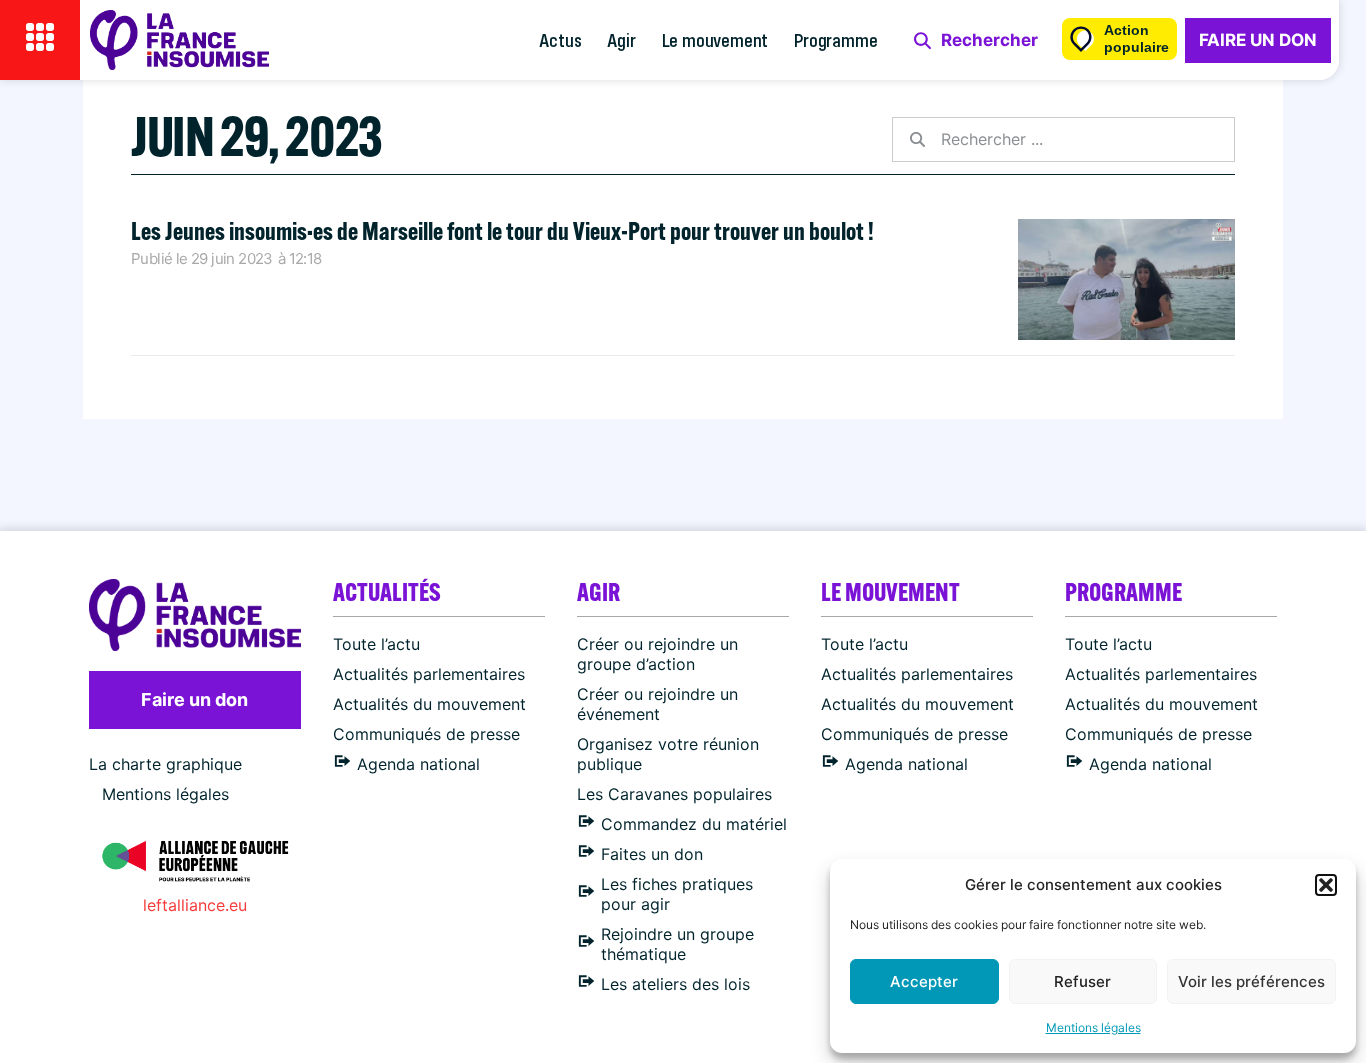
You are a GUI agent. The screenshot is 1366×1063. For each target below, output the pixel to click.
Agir (621, 39)
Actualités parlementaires (429, 674)
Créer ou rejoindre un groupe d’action (657, 654)
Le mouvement (715, 39)
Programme (835, 39)
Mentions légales (1093, 1027)
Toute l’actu (376, 644)
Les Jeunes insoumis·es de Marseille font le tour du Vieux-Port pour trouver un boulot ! (502, 230)
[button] (1326, 885)
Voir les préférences (1251, 981)
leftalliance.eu (195, 905)
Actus (560, 39)
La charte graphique (165, 764)
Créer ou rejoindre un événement (657, 704)
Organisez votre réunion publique (668, 754)
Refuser (1082, 981)
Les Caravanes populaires (674, 794)
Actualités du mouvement (429, 704)
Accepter (924, 981)
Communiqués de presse (426, 734)
